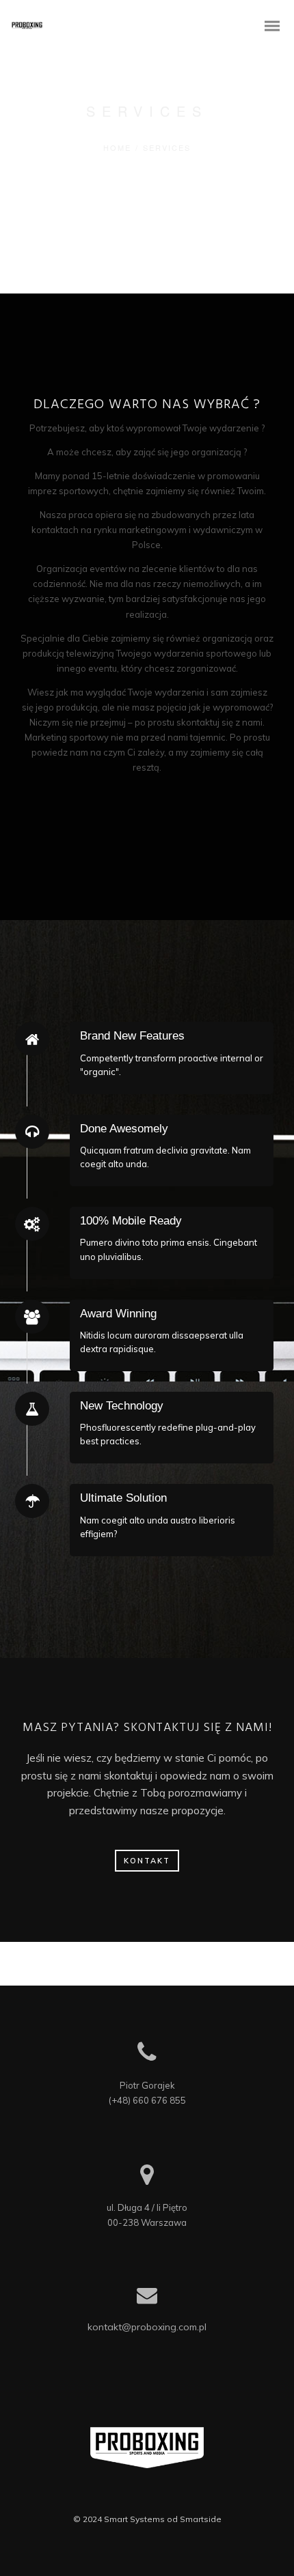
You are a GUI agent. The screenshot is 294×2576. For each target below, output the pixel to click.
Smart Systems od (142, 2519)
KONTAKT (147, 1861)
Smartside (201, 2519)
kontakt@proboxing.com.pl (147, 2327)
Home (117, 147)
